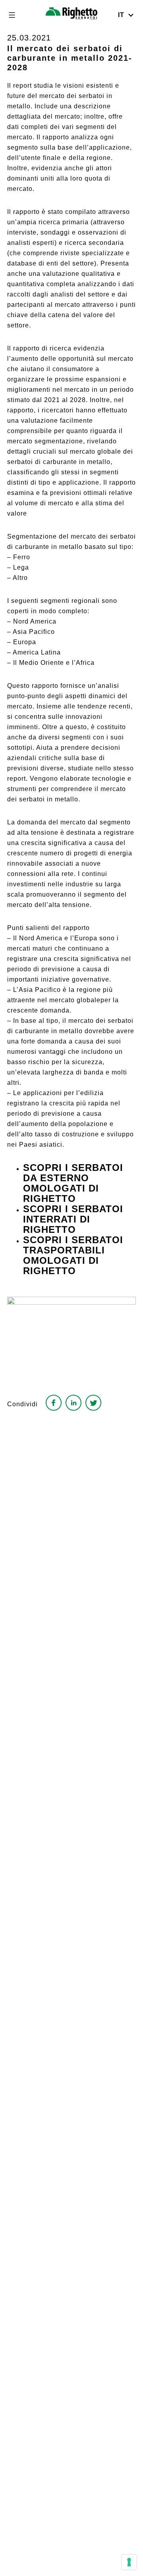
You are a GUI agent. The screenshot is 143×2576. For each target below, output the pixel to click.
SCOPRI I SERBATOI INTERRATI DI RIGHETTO (73, 1219)
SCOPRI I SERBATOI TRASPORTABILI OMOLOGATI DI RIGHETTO (73, 1255)
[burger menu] (12, 15)
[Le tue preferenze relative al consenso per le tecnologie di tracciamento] (129, 2562)
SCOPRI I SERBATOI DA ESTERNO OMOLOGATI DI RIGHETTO (73, 1183)
